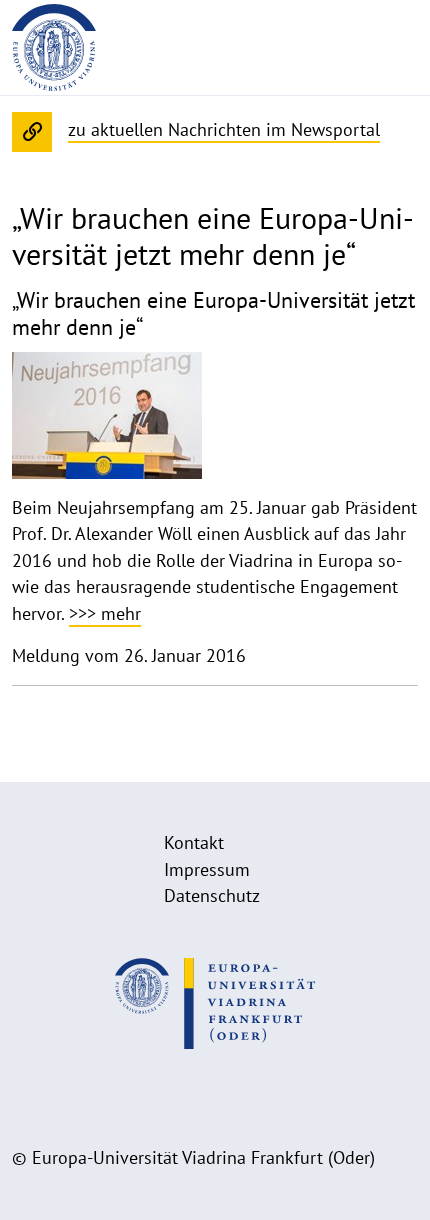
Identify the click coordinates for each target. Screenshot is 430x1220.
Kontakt (194, 842)
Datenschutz (212, 895)
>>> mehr (105, 613)
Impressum (207, 869)
